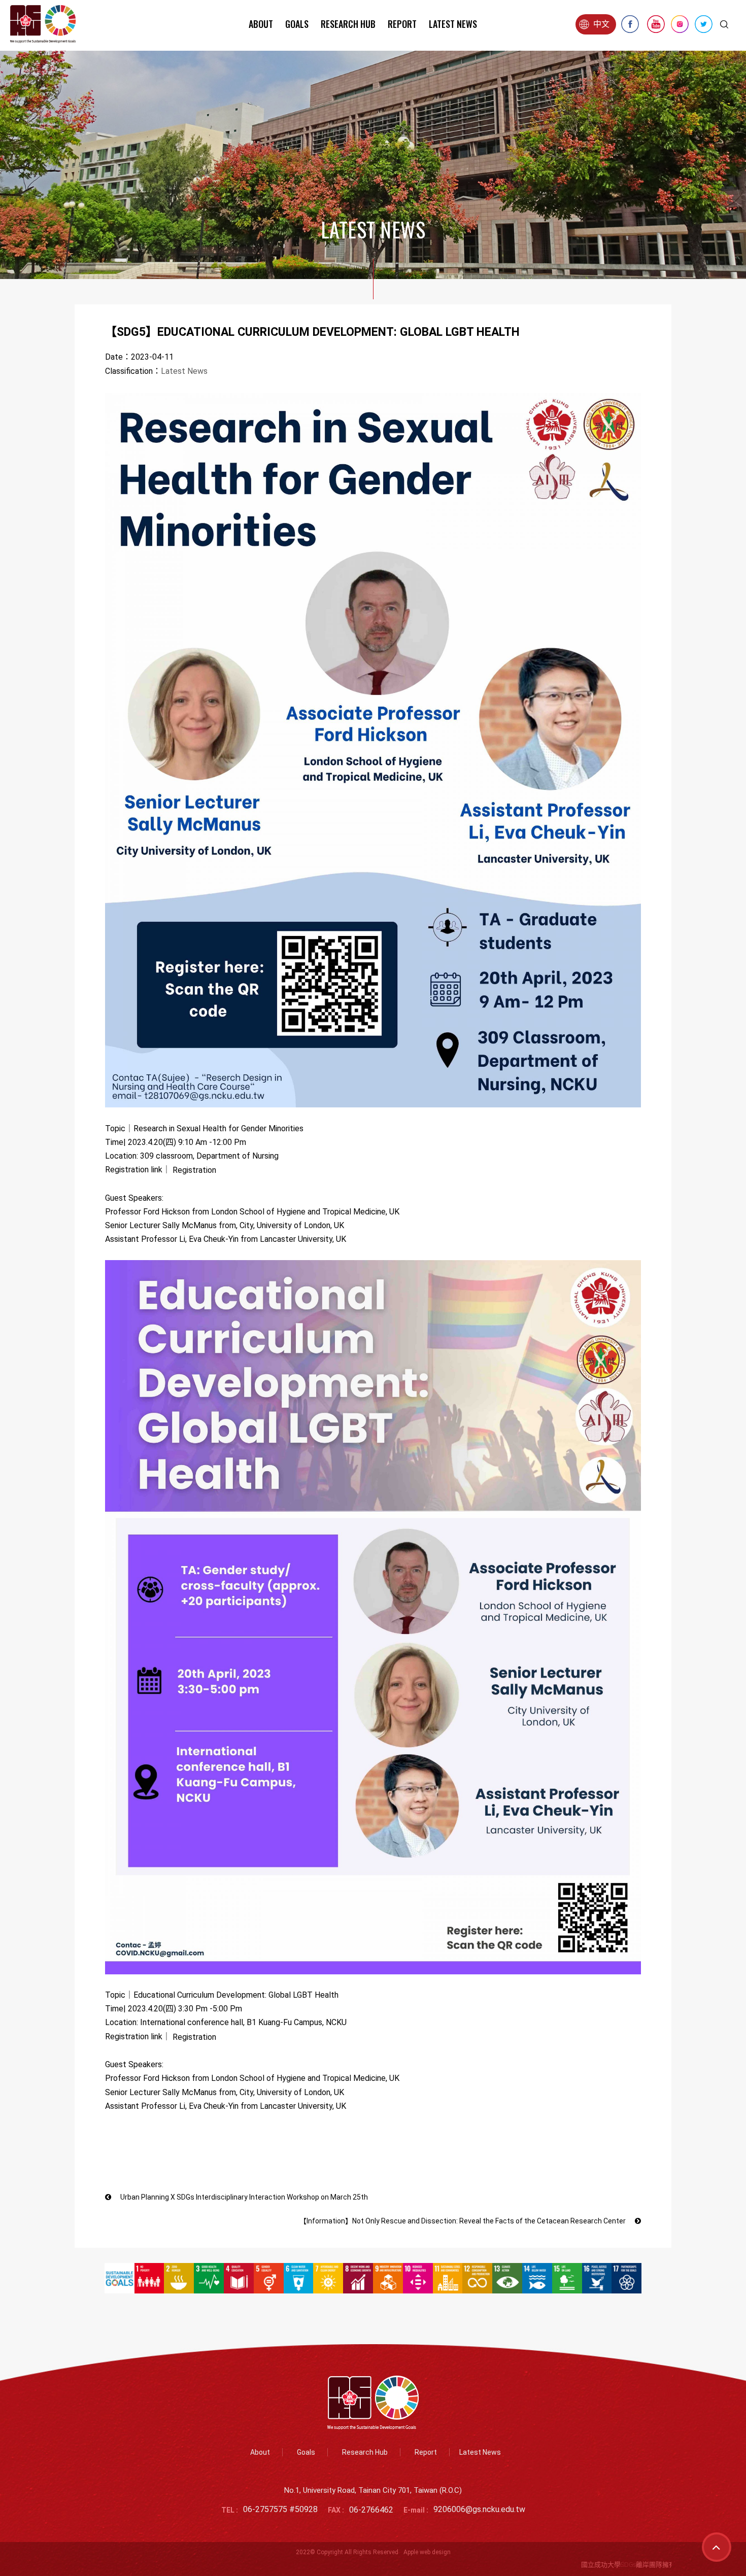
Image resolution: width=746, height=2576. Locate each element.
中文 (601, 24)
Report (402, 24)
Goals (297, 24)
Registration (194, 1170)
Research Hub (348, 24)
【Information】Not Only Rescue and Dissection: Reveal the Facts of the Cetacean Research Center (463, 2221)
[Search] (724, 24)
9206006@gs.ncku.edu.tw (479, 2510)
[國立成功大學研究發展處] (43, 24)
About (261, 24)
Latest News (453, 24)
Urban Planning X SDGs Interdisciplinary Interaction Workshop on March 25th (243, 2197)
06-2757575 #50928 (280, 2510)
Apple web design (427, 2552)
